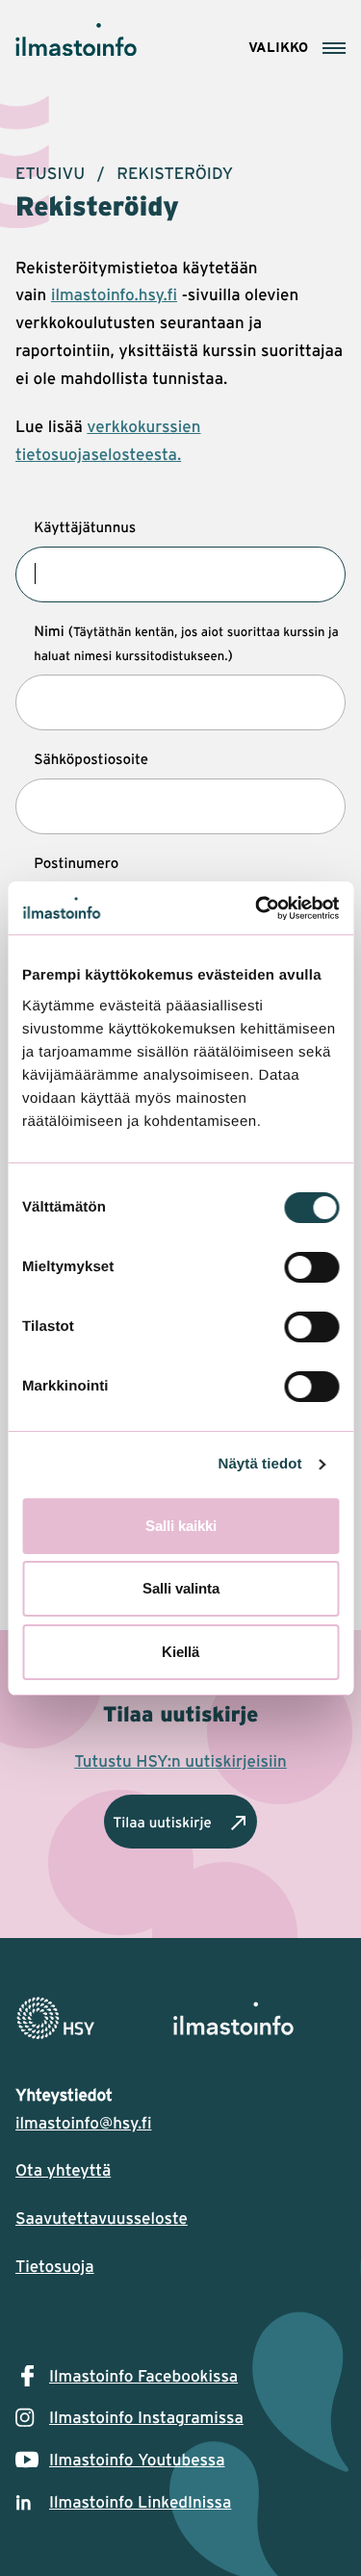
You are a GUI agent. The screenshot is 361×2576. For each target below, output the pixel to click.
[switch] (311, 1267)
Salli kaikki (181, 1526)
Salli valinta (181, 1588)
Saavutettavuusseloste (102, 2218)
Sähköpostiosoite (91, 758)
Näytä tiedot (260, 1464)
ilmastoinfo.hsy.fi (114, 294)
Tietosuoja (55, 2266)
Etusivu (50, 173)
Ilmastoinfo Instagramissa (146, 2417)
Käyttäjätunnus (85, 526)
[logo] (180, 2018)
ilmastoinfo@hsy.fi (83, 2123)
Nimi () (186, 643)
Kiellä (180, 1652)
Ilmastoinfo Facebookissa (143, 2376)
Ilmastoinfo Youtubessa (137, 2460)
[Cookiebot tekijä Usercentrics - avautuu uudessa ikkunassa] (257, 908)
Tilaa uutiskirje (162, 1822)
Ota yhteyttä (63, 2170)
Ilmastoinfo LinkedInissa (140, 2502)
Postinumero (76, 862)
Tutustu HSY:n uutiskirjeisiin (180, 1761)
